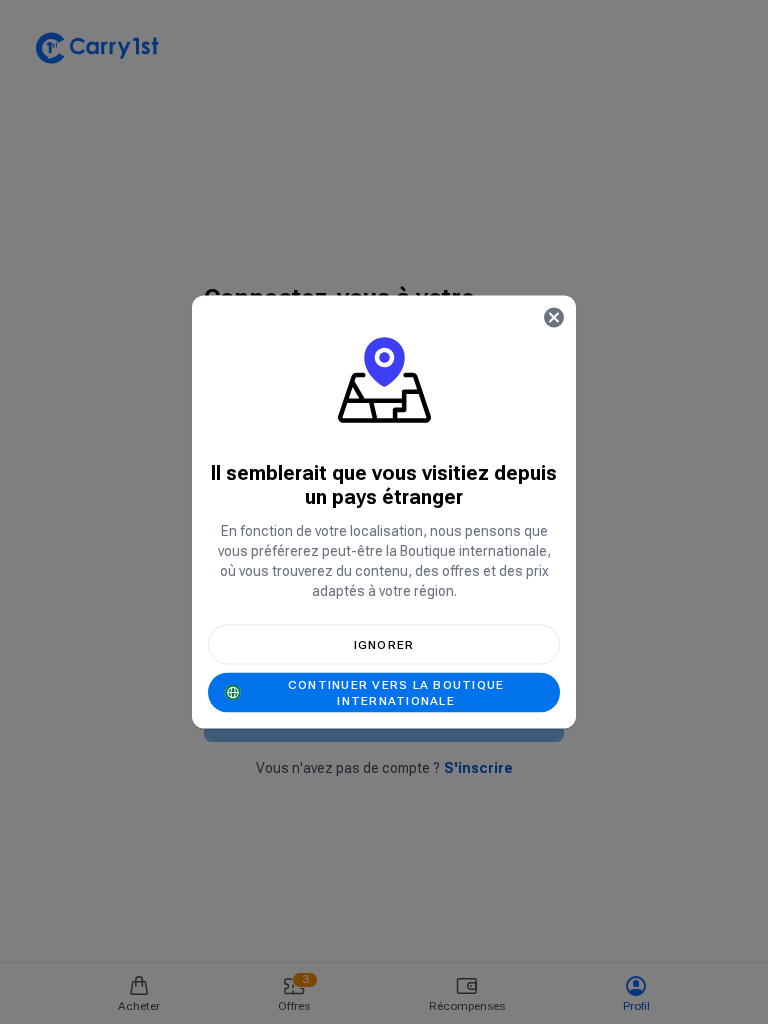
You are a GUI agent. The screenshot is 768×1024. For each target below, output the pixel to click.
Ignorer (384, 645)
